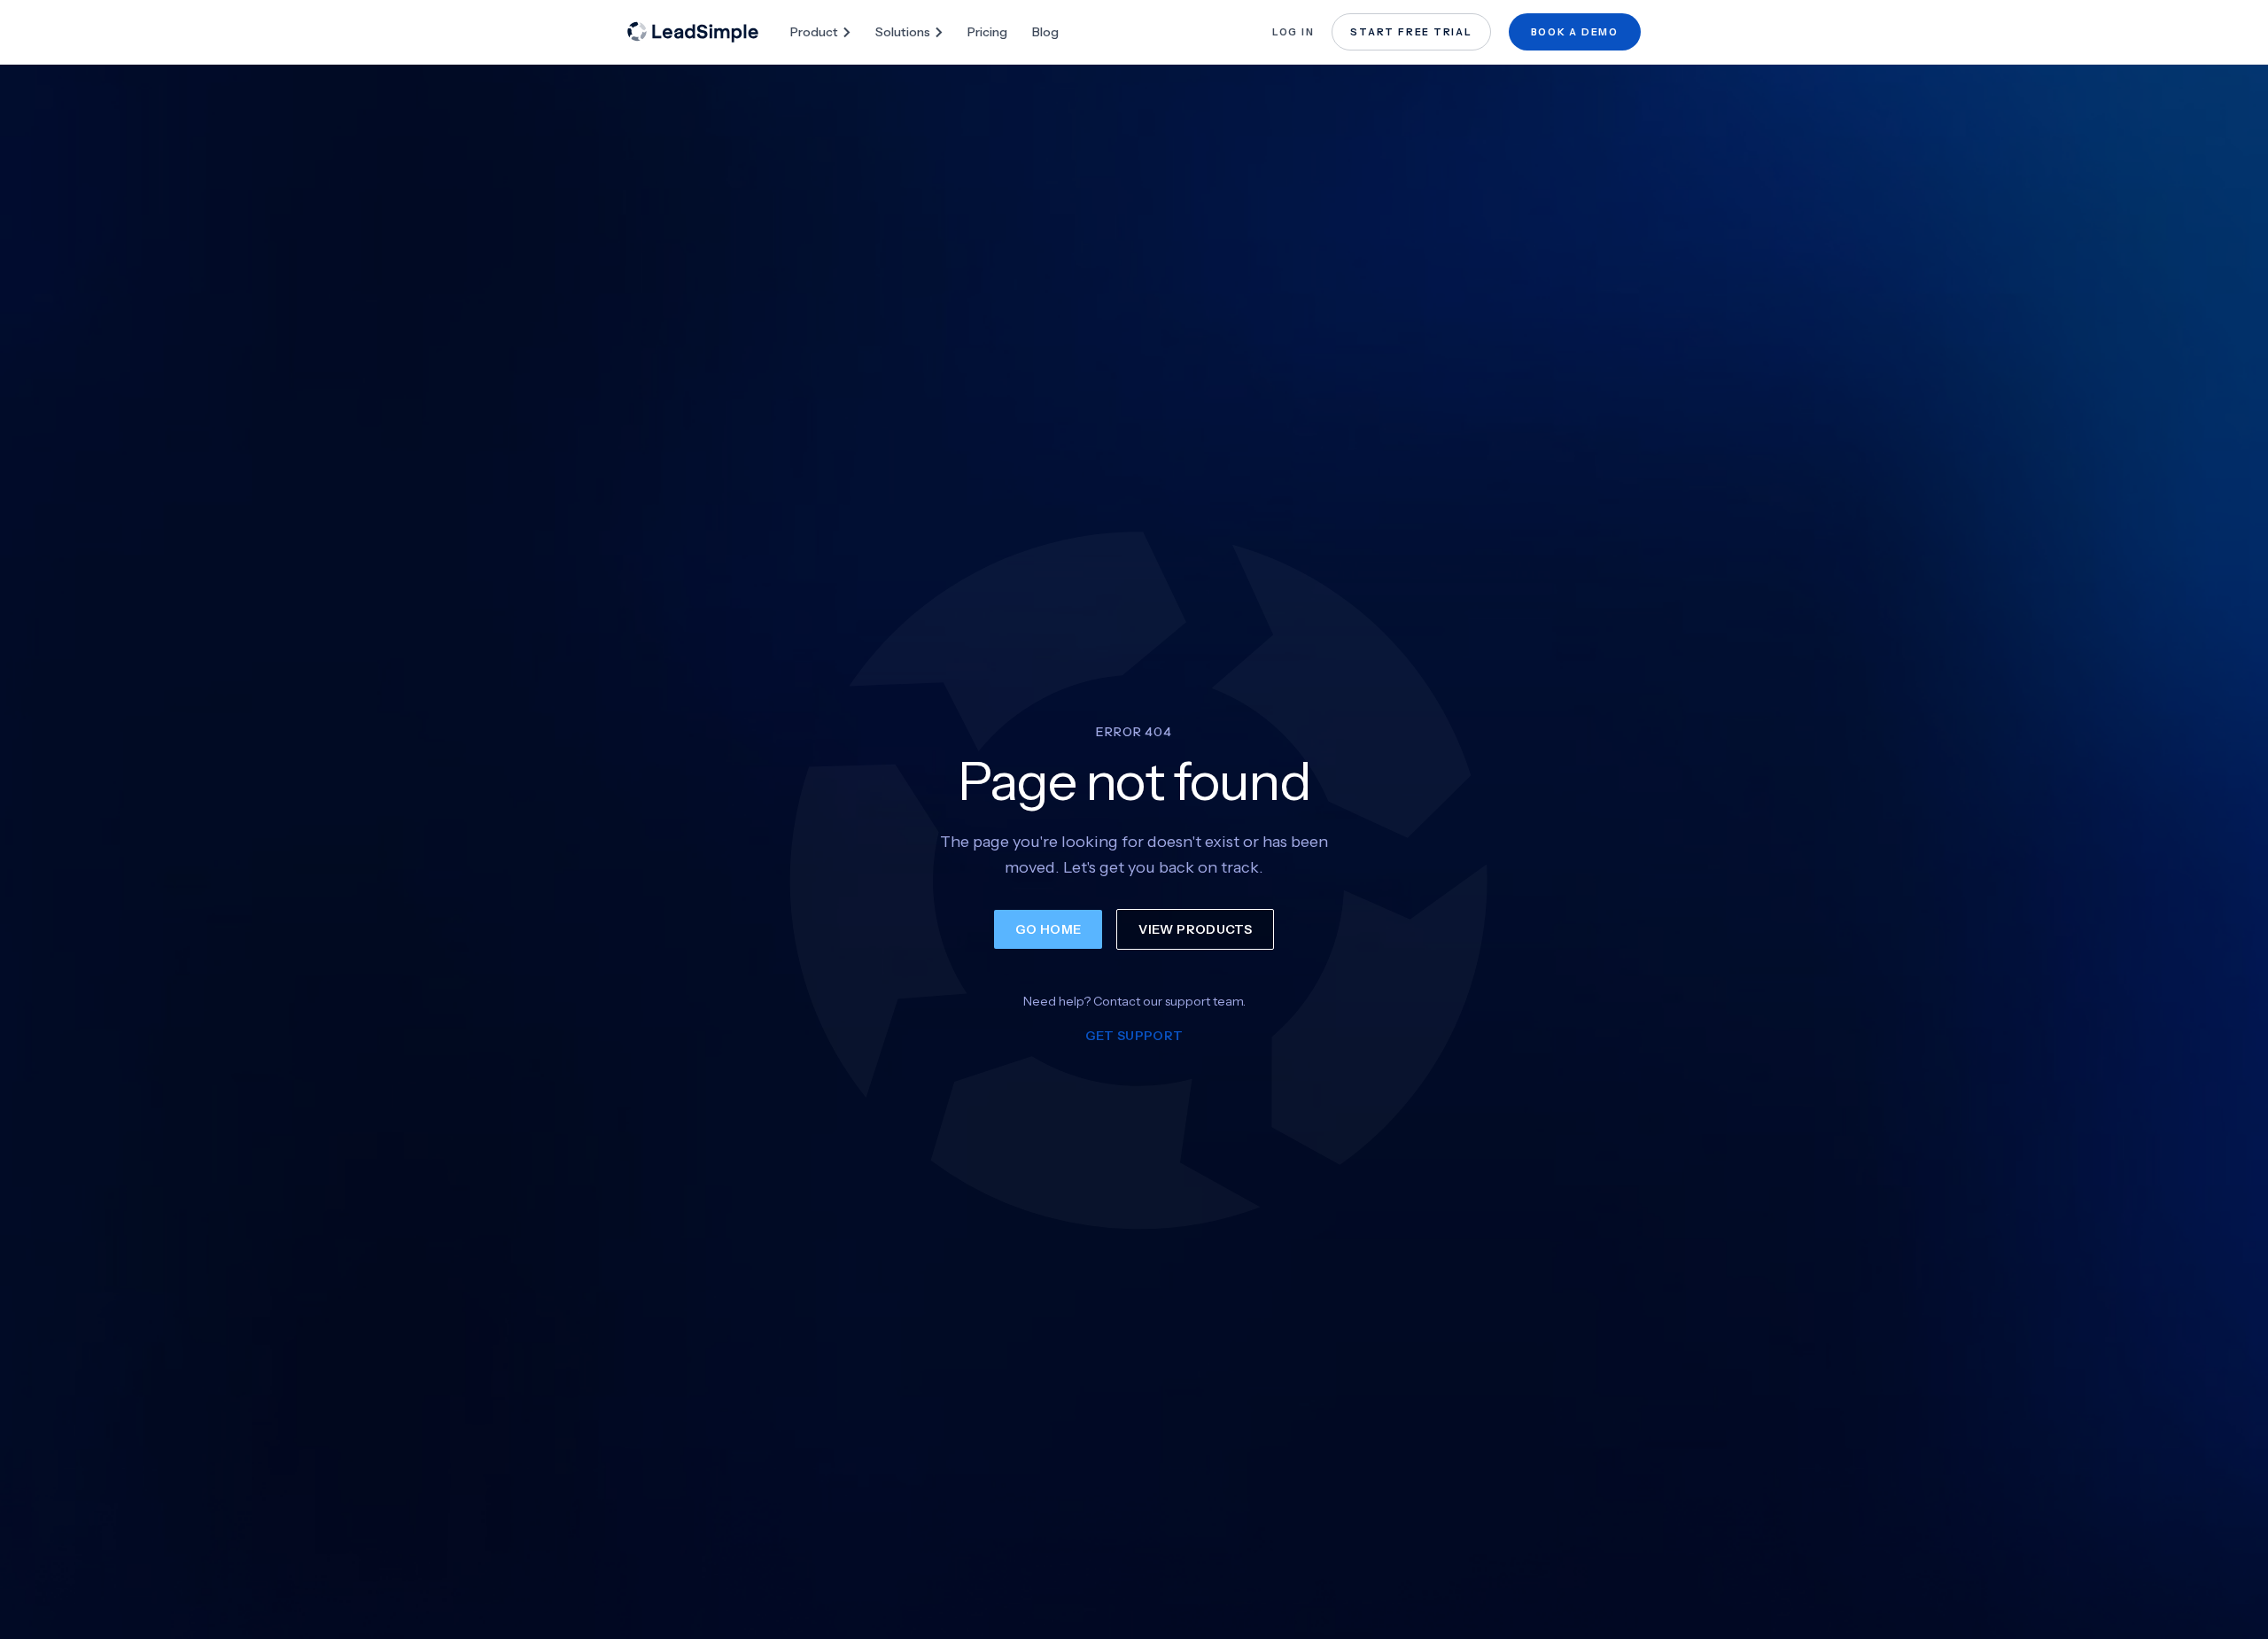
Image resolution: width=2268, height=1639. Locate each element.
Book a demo (1575, 32)
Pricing (987, 32)
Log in (1293, 32)
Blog (1045, 32)
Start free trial (1411, 32)
